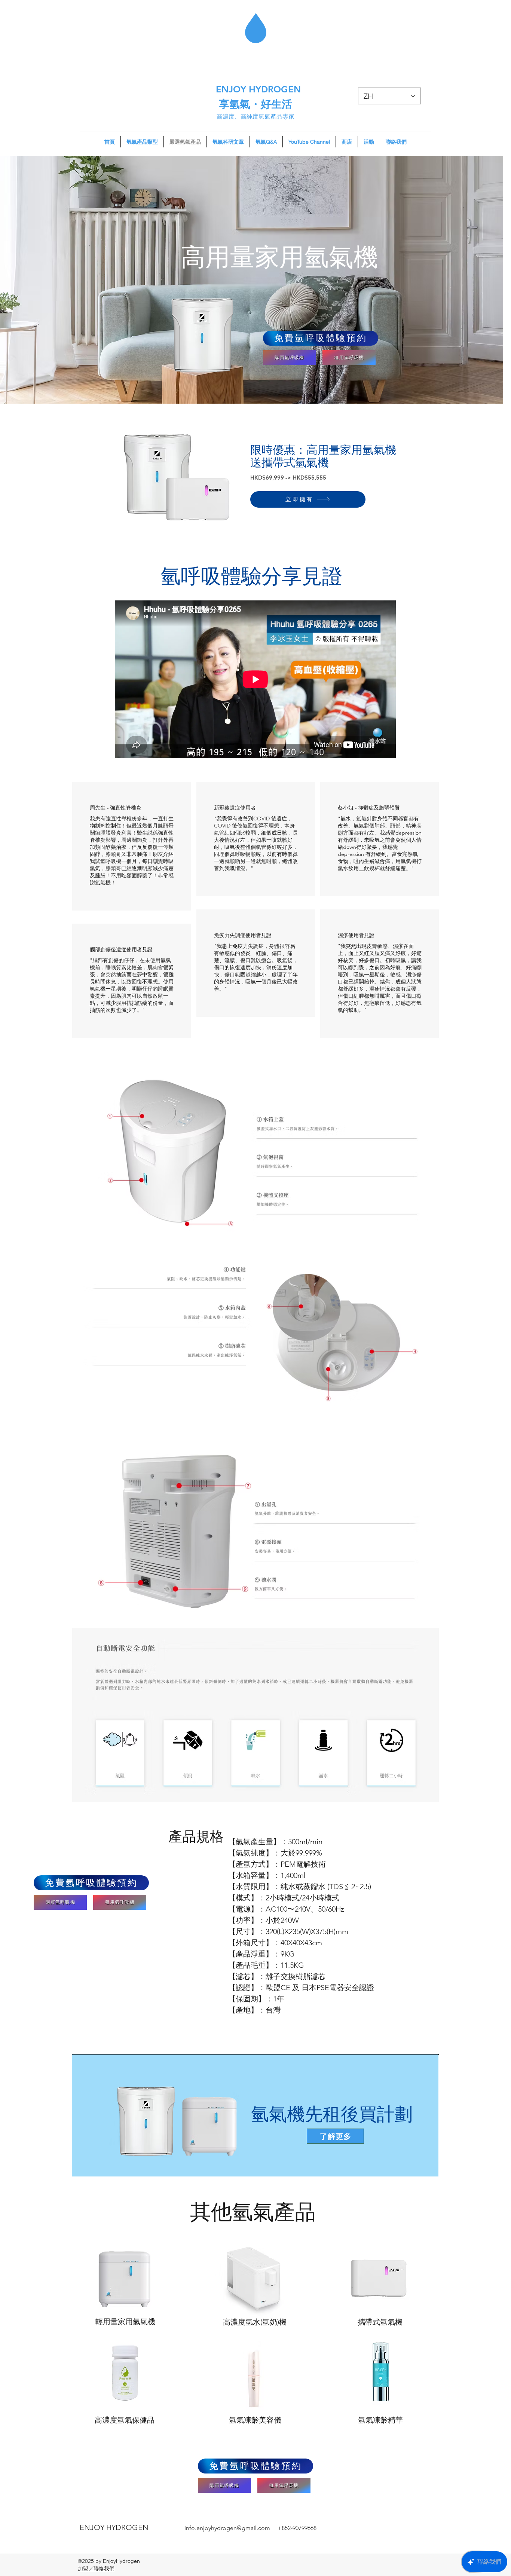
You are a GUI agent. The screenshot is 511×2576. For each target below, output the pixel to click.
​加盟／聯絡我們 (96, 2569)
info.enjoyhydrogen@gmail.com (227, 2528)
